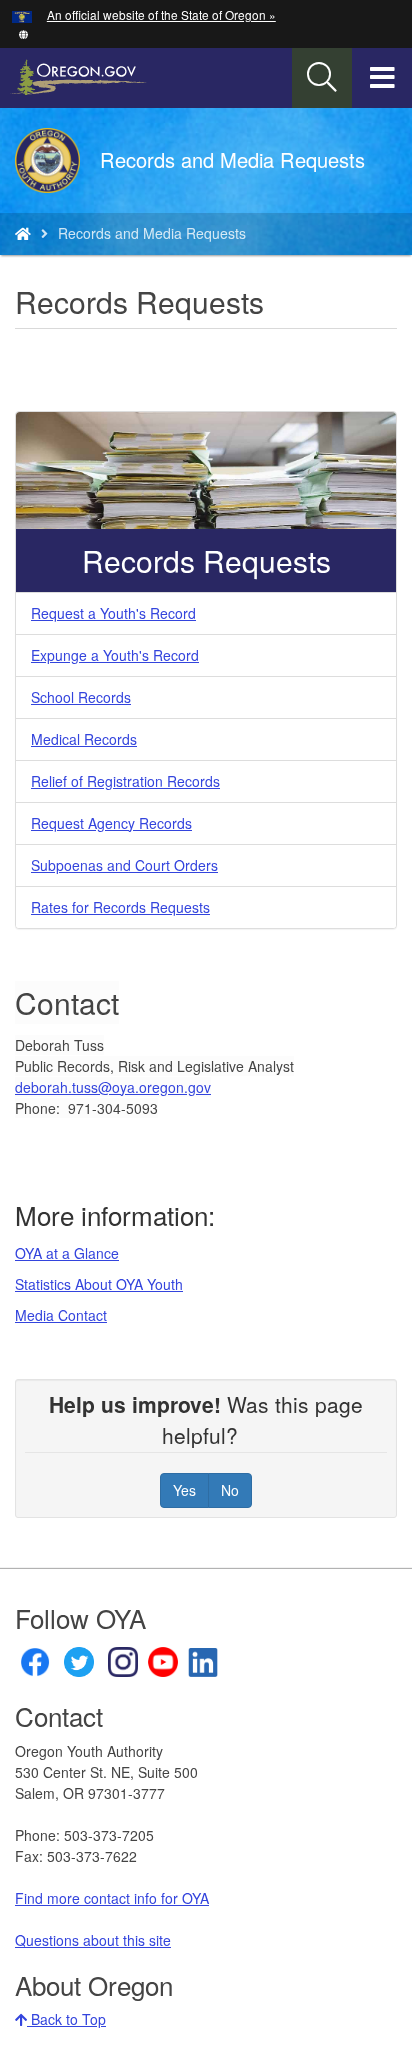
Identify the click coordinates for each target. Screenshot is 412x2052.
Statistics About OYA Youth (99, 1284)
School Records (81, 697)
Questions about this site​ (93, 1940)
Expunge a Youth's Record (115, 655)
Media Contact (61, 1315)
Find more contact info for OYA (112, 1898)
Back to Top (66, 2019)
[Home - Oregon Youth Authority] (23, 233)
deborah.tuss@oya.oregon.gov (113, 1087)
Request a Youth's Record (113, 613)
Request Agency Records (111, 823)
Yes (184, 1490)
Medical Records (84, 739)
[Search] (322, 78)
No (230, 1490)
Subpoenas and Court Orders (124, 865)
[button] (23, 32)
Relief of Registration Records (125, 781)
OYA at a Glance (67, 1253)
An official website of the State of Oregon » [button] (161, 14)
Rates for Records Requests (120, 907)
